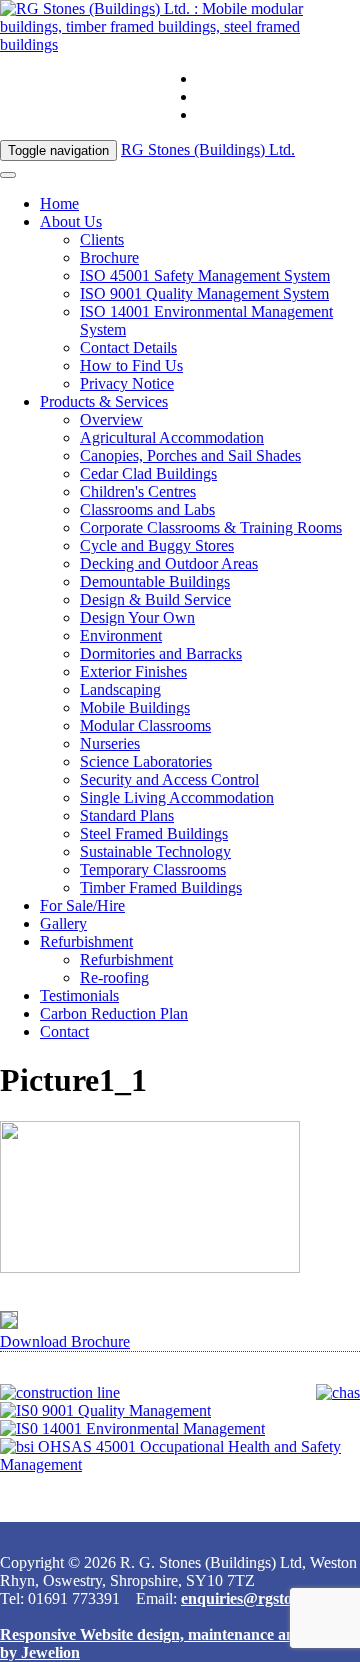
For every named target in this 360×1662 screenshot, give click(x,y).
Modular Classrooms (145, 725)
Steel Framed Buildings (154, 833)
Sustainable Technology (155, 851)
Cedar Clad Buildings (148, 473)
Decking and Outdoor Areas (169, 563)
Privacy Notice (127, 383)
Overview (111, 419)
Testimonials (79, 995)
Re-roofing (114, 977)
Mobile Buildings (135, 707)
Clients (102, 239)
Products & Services (104, 401)
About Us (71, 221)
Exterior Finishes (133, 671)
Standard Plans (127, 815)
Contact (64, 1031)
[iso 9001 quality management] (105, 1410)
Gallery (63, 923)
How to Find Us (131, 365)
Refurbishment (86, 941)
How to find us (244, 114)
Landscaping (120, 689)
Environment (121, 635)
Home (59, 203)
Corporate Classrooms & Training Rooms (211, 527)
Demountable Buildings (155, 581)
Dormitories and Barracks (161, 653)
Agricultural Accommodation (172, 437)
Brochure (109, 257)
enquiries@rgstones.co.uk (278, 96)
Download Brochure (65, 1341)
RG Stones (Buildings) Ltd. (208, 149)
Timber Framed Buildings (161, 887)
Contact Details (128, 347)
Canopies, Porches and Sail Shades (190, 455)
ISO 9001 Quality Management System (204, 293)
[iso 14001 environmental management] (132, 1428)
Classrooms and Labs (147, 509)
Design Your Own (137, 617)
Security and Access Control (169, 779)
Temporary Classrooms (153, 869)
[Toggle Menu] (8, 175)
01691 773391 (243, 78)
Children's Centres (138, 491)
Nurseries (110, 743)
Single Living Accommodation (177, 797)
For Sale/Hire (82, 905)
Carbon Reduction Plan (114, 1013)
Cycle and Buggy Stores (157, 545)
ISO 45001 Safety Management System (205, 275)
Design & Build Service (155, 599)
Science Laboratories (146, 761)
